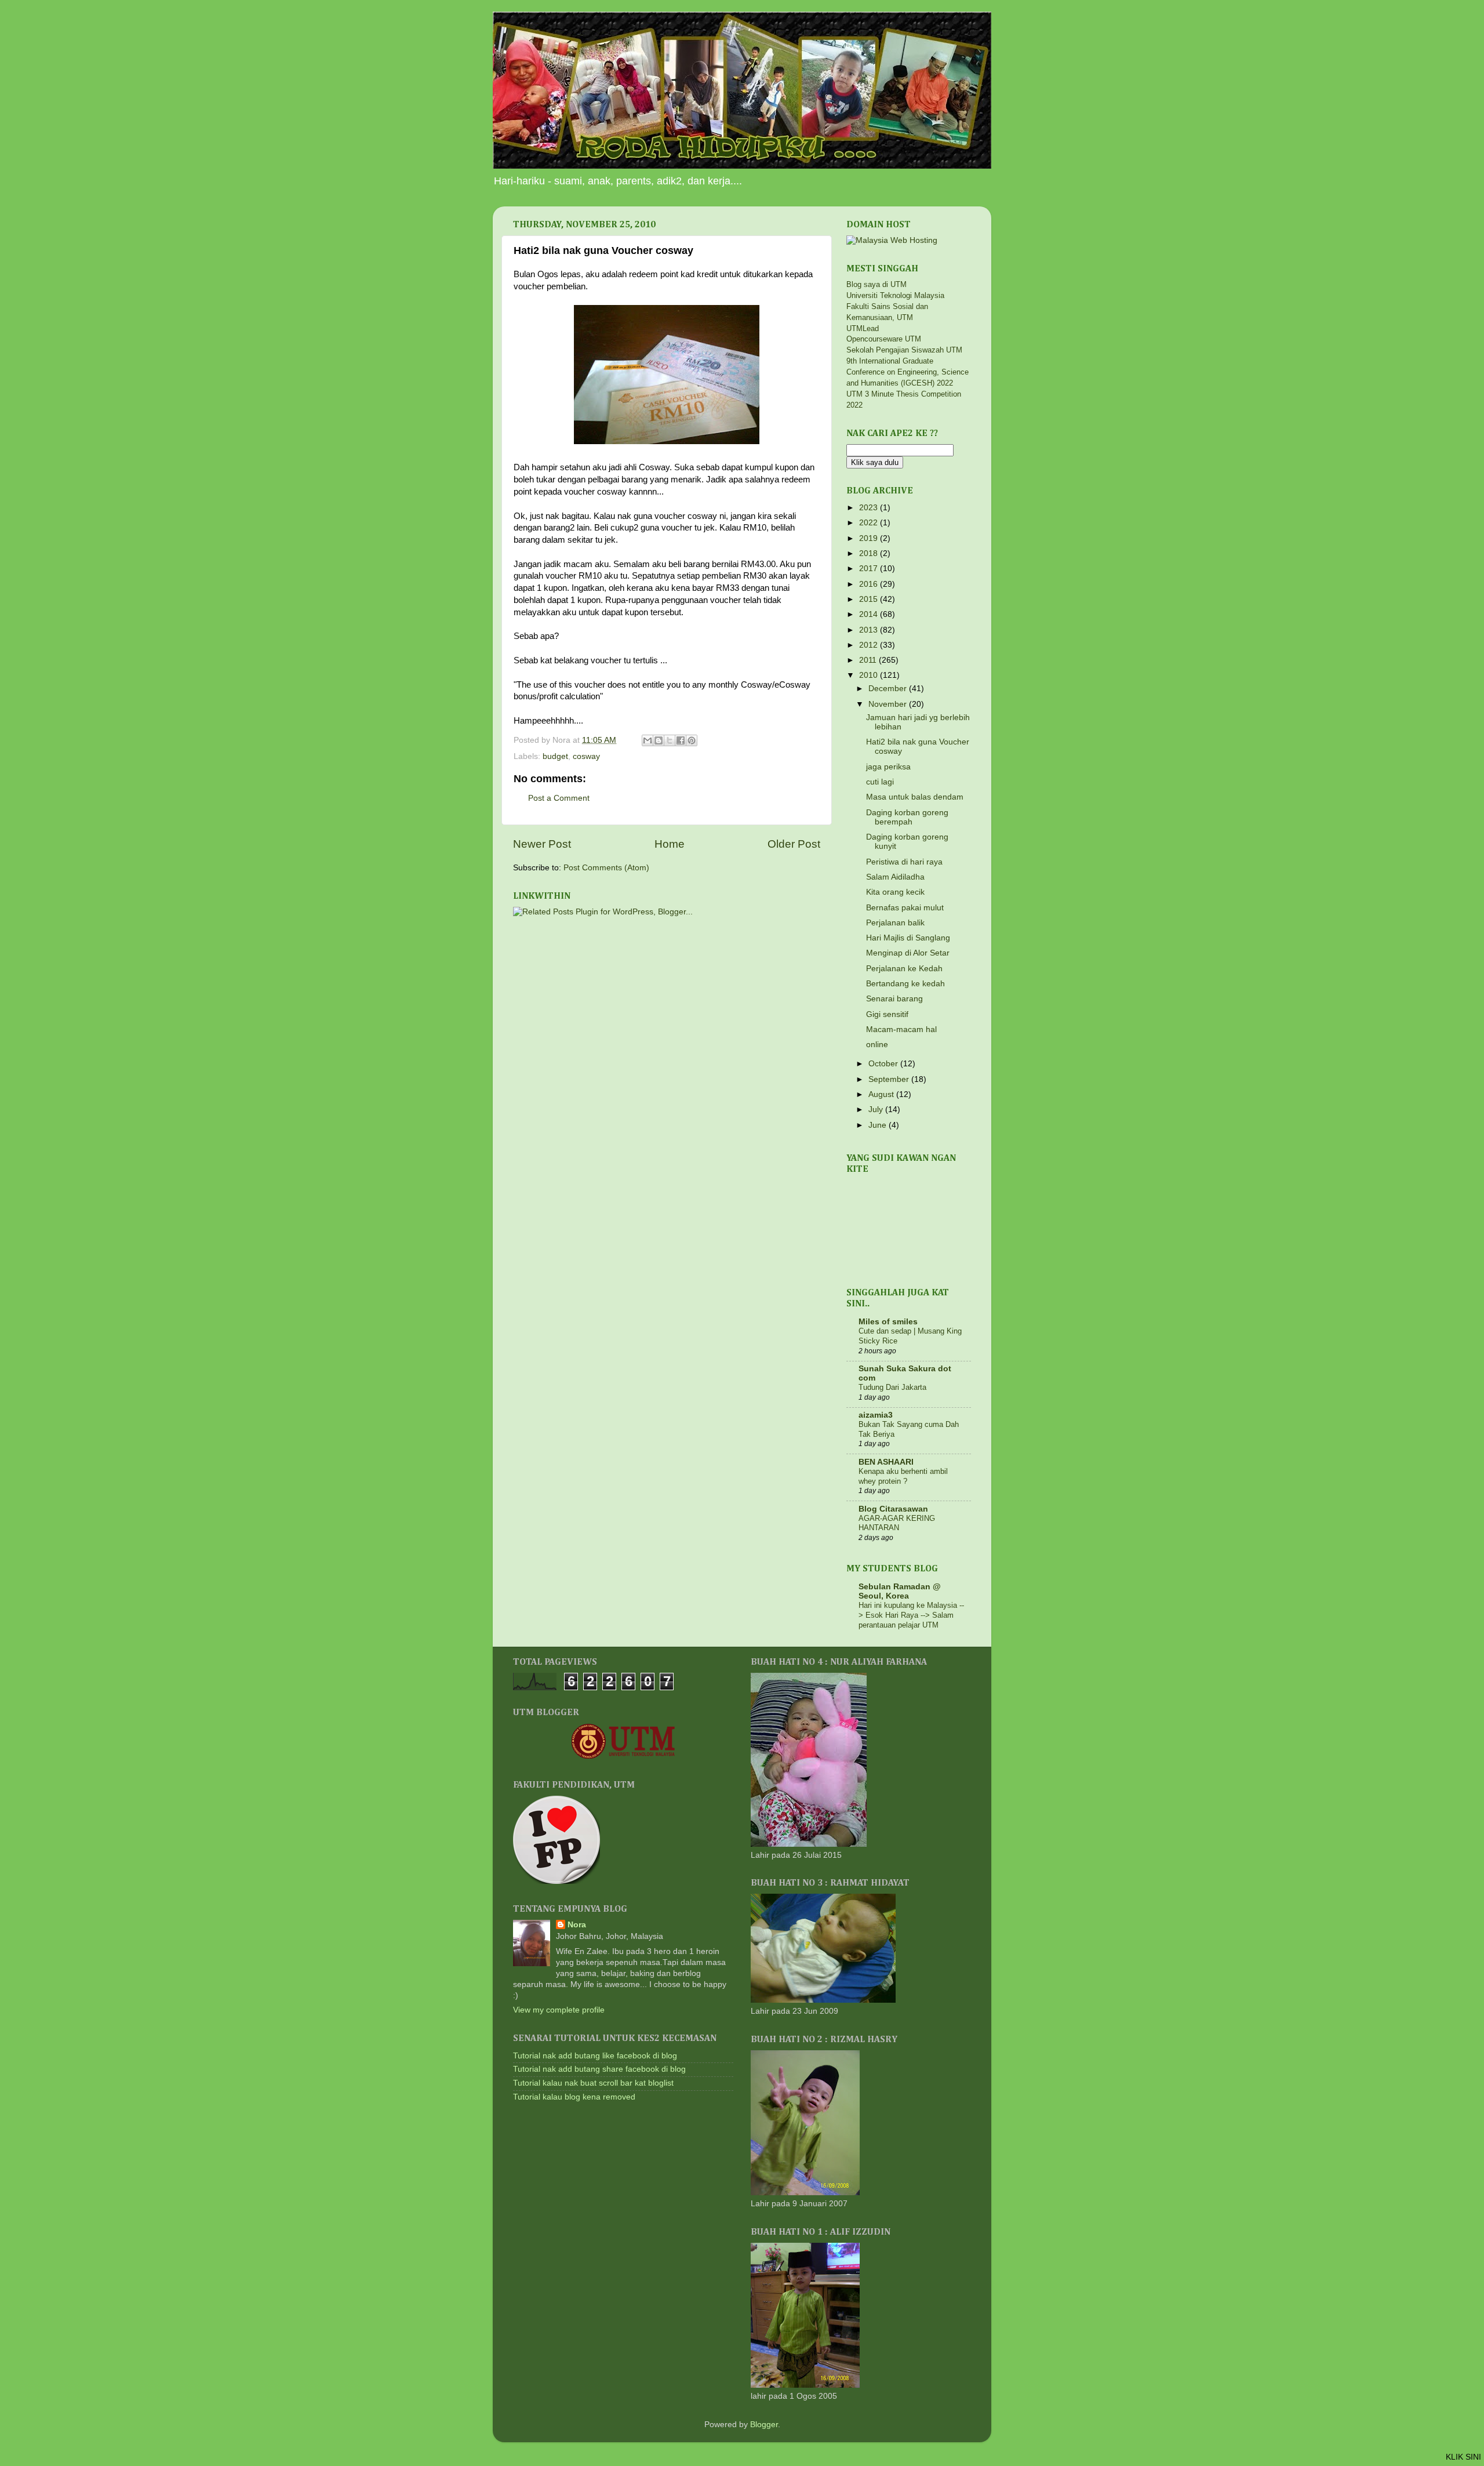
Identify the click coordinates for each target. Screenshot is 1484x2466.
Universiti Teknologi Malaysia (895, 295)
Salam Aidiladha (895, 877)
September (890, 1079)
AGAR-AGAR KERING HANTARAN (897, 1523)
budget (555, 756)
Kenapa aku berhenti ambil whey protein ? (903, 1476)
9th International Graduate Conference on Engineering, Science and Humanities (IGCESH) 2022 (908, 372)
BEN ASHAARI (886, 1462)
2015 (870, 599)
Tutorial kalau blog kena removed (574, 2097)
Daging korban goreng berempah (907, 817)
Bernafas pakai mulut (905, 908)
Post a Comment (559, 798)
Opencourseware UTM (884, 339)
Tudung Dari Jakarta (892, 1387)
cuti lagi (880, 782)
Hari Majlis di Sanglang (908, 938)
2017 (870, 569)
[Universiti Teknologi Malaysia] (623, 1757)
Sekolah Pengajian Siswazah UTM (904, 350)
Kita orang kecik (895, 892)
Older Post (794, 844)
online (877, 1045)
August (882, 1094)
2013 (870, 630)
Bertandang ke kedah (905, 984)
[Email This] (648, 740)
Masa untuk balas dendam (915, 797)
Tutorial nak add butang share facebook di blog (599, 2069)
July (877, 1109)
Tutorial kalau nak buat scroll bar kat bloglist (593, 2083)
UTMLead (863, 328)
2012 (870, 645)
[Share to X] (670, 740)
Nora (577, 1925)
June (879, 1125)
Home (670, 844)
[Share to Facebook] (681, 740)
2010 (870, 675)
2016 (870, 584)
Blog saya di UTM (876, 284)
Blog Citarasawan (893, 1509)
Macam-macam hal (901, 1029)
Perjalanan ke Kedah (904, 969)
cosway (586, 756)
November (889, 704)
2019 (870, 538)
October (884, 1064)
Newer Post (542, 844)
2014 (870, 614)
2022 (870, 523)
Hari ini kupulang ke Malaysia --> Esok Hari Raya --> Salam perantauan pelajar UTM (911, 1615)
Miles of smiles (888, 1322)
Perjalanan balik (895, 923)
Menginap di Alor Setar (908, 953)
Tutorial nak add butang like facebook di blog (595, 2056)
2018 (870, 553)
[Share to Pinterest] (692, 740)
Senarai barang (894, 999)
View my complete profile (559, 2010)
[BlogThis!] (659, 740)
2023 (870, 508)
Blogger (764, 2425)
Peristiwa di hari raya (904, 862)
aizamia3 (876, 1415)
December (889, 689)
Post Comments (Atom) (606, 868)
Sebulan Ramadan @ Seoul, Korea (900, 1591)
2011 (869, 660)
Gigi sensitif (887, 1014)
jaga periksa (888, 767)
